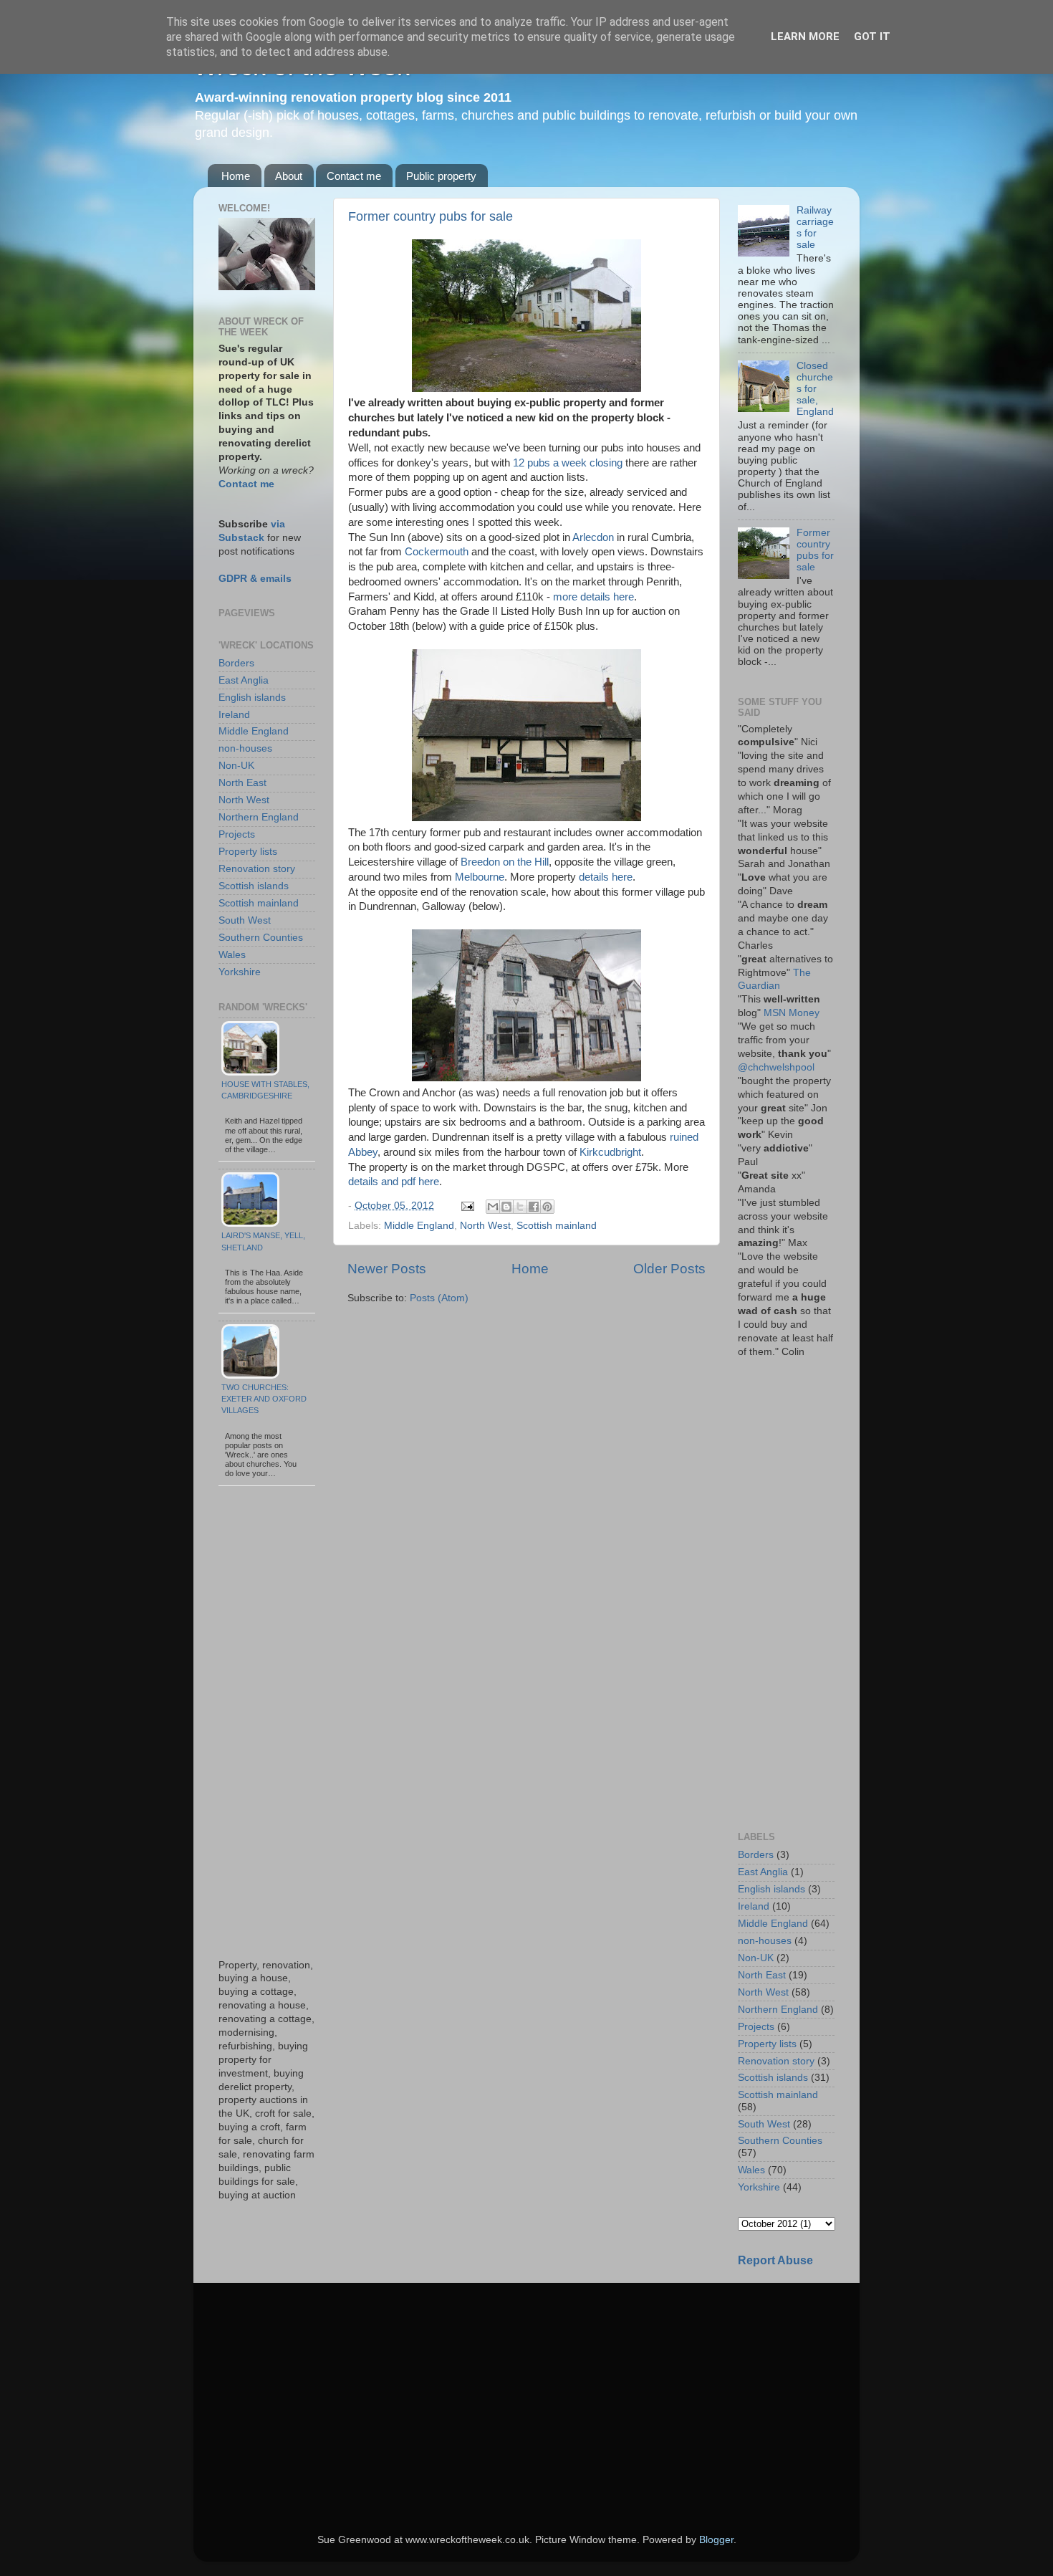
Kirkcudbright (610, 1152)
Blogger (716, 2540)
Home (236, 176)
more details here (593, 597)
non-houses (245, 748)
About (289, 176)
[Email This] (493, 1207)
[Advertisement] (267, 1723)
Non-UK (236, 766)
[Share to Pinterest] (547, 1207)
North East (242, 783)
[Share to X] (520, 1207)
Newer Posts (387, 1269)
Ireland (234, 715)
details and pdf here (394, 1182)
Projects (237, 834)
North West (485, 1226)
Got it (872, 37)
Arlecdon (593, 537)
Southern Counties (261, 938)
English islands (252, 698)
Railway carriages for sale (815, 228)
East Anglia (244, 680)
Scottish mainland (557, 1226)
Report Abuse (775, 2260)
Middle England (419, 1226)
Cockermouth (437, 552)
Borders (236, 663)
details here (604, 877)
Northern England (259, 817)
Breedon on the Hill (505, 862)
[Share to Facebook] (534, 1207)
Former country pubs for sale (431, 216)
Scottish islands (254, 886)
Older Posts (669, 1269)
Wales (232, 955)
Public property (441, 176)
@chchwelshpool (776, 1067)
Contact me (354, 176)
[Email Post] (467, 1206)
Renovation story (257, 869)
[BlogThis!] (506, 1207)
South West (245, 920)
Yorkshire (240, 972)
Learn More (805, 37)
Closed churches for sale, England (815, 389)
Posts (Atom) (439, 1298)
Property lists (248, 852)
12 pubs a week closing (568, 463)
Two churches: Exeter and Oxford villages (264, 1399)
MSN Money (792, 1013)
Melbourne (480, 877)
